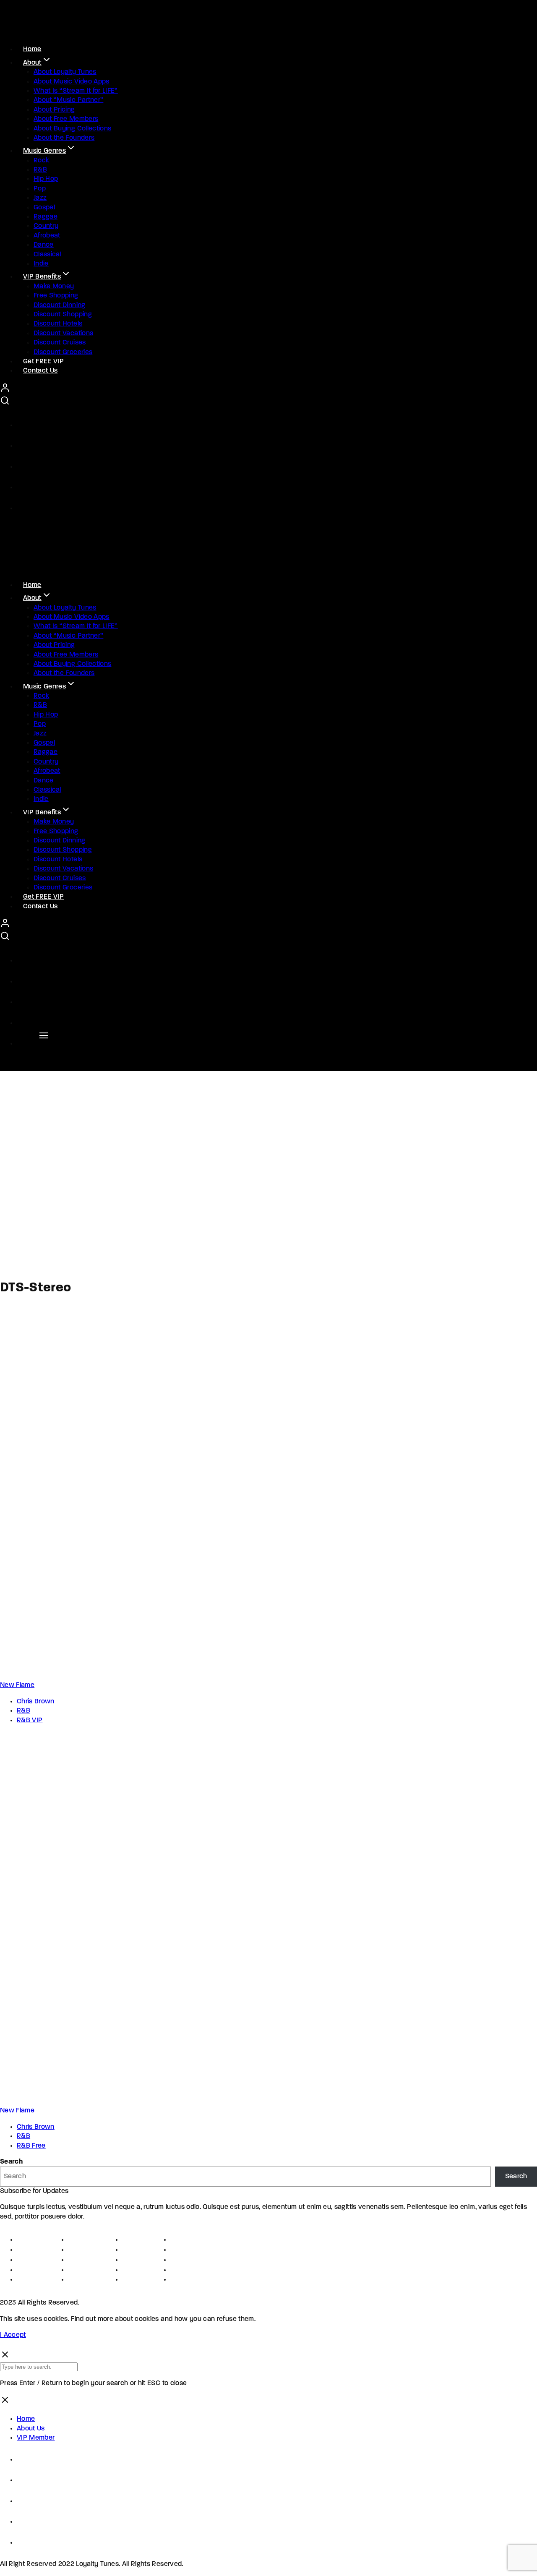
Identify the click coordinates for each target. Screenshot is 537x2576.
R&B (40, 170)
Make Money (54, 287)
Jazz (40, 198)
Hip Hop (46, 179)
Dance (44, 245)
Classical (47, 255)
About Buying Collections (72, 129)
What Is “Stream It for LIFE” (76, 91)
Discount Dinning (60, 305)
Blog (177, 2280)
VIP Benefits (42, 277)
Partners (136, 2250)
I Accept (13, 2335)
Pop (40, 189)
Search (11, 2162)
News (180, 2270)
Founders (84, 2240)
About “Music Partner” (68, 100)
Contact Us (40, 371)
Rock (41, 161)
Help (178, 2250)
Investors (138, 2270)
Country (46, 226)
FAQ (177, 2260)
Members (137, 2280)
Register (30, 2250)
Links (130, 2240)
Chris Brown (36, 1702)
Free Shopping (56, 296)
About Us (31, 2429)
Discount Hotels (58, 324)
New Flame (17, 1685)
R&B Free (31, 2146)
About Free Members (66, 119)
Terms (26, 2260)
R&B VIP (30, 1721)
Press (77, 2260)
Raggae (46, 217)
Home (26, 2419)
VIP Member (36, 2438)
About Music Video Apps (72, 82)
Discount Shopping (63, 315)
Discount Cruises (60, 343)
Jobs (76, 2250)
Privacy (29, 2270)
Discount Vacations (63, 334)
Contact (184, 2240)
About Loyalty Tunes (65, 72)
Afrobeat (47, 236)
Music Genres (44, 151)
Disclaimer (34, 2280)
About (32, 63)
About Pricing (54, 110)
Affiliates (137, 2260)
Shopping (84, 2280)
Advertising (87, 2270)
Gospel (44, 208)
